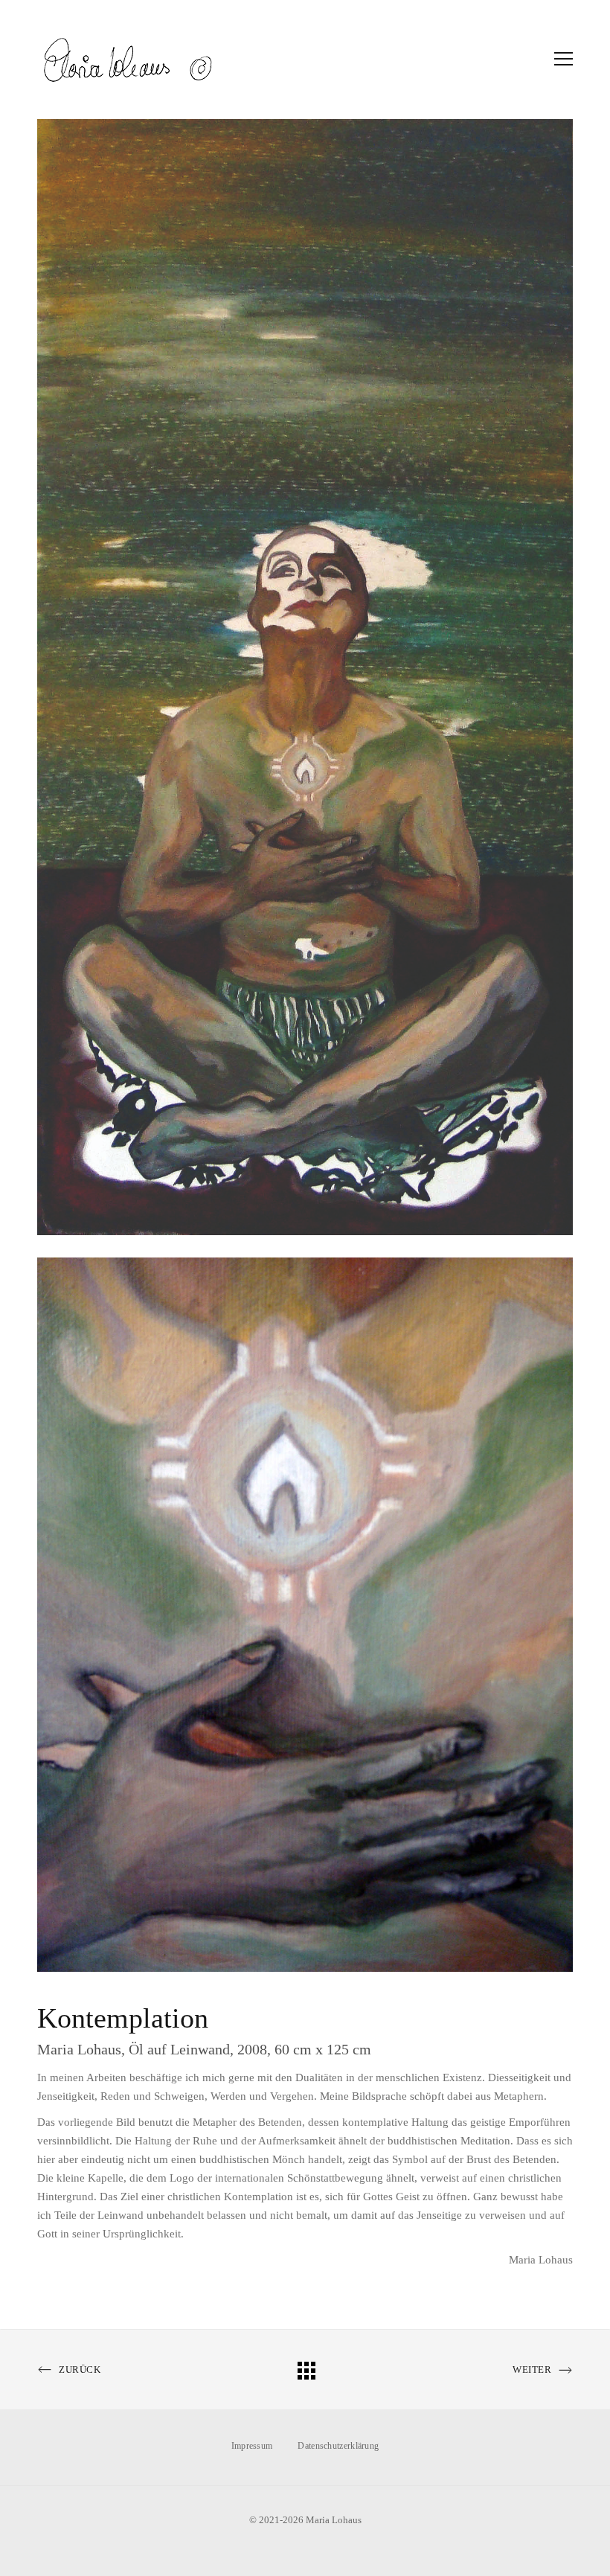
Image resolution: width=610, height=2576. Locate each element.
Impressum (252, 2446)
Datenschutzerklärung (338, 2446)
